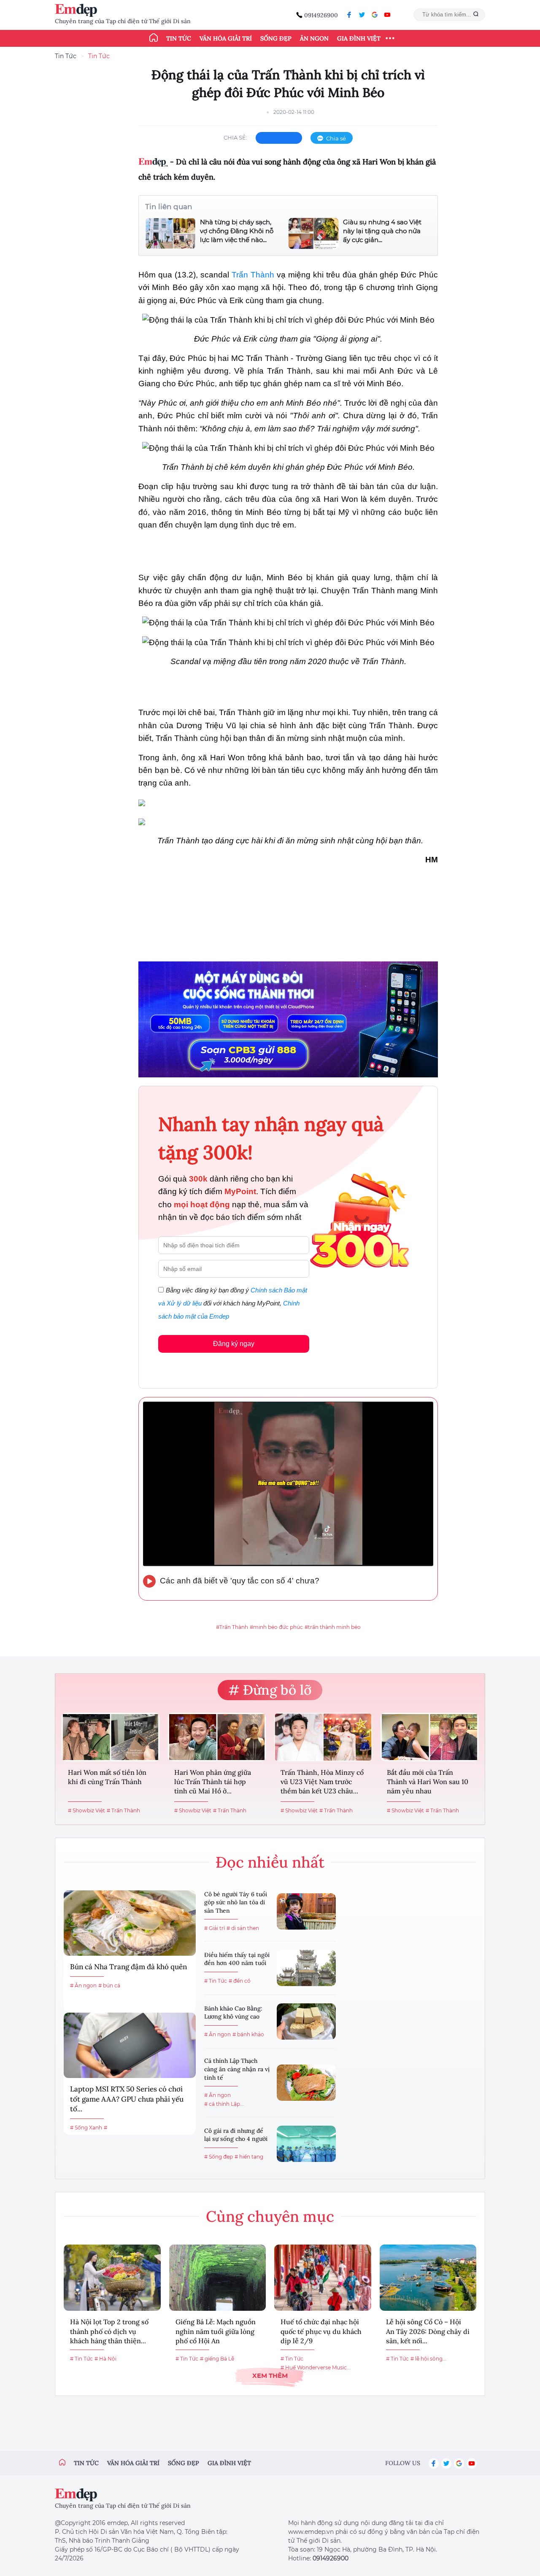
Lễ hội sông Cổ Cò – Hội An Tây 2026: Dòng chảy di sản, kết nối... (428, 2331)
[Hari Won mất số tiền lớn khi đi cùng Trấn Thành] (111, 1737)
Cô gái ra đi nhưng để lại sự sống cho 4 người (236, 2135)
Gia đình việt (229, 2463)
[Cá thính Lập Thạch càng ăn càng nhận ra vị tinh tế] (306, 2083)
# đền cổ (240, 1981)
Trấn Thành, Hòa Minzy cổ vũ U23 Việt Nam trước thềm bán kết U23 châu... (322, 1782)
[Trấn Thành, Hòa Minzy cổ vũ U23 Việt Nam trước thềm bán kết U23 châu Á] (323, 1737)
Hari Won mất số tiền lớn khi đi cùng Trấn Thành (107, 1777)
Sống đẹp (276, 38)
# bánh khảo (248, 2034)
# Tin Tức (216, 1981)
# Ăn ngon (83, 1985)
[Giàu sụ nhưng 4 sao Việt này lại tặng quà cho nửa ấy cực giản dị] (313, 233)
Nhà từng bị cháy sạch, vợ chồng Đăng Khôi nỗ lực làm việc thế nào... (237, 231)
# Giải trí (215, 1928)
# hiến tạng (249, 2157)
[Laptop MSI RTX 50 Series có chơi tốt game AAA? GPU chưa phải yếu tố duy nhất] (130, 2045)
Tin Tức (66, 56)
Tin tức (179, 38)
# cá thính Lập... (224, 2104)
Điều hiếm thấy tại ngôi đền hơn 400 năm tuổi (237, 1959)
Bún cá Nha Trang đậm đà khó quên (128, 1967)
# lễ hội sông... (428, 2359)
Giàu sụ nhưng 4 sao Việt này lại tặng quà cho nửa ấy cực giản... (382, 231)
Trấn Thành (253, 275)
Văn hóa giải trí (226, 38)
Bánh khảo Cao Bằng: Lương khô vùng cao (233, 2013)
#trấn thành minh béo (333, 1627)
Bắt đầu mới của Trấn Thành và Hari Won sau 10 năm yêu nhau (428, 1782)
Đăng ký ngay (234, 1344)
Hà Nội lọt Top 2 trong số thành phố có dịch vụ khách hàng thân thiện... (109, 2331)
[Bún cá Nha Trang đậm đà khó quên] (130, 1923)
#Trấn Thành (232, 1627)
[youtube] (387, 15)
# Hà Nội (105, 2359)
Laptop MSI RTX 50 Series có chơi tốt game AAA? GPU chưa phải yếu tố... (127, 2099)
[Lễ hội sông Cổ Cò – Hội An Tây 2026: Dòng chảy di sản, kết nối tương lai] (428, 2278)
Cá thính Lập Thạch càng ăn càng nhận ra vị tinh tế (237, 2069)
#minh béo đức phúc (276, 1627)
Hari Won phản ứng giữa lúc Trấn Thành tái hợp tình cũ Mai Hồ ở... (213, 1782)
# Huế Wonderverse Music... (316, 2367)
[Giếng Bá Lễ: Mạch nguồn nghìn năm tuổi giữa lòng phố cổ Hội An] (218, 2278)
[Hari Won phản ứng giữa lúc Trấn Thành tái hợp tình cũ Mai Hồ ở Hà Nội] (217, 1737)
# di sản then (243, 1928)
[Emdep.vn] (78, 10)
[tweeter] (362, 15)
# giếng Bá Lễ (217, 2359)
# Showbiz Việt (86, 1810)
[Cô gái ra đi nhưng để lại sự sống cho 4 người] (306, 2144)
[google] (375, 15)
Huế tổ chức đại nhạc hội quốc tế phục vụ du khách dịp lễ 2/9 (321, 2331)
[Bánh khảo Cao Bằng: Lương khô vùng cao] (306, 2022)
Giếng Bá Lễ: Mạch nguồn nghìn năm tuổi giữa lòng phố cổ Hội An (216, 2331)
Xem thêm (270, 2375)
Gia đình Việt (359, 38)
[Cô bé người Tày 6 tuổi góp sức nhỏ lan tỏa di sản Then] (306, 1911)
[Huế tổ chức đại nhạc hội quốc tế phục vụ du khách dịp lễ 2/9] (323, 2278)
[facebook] (349, 15)
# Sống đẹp (219, 2157)
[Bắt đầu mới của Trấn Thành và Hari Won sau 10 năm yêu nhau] (429, 1737)
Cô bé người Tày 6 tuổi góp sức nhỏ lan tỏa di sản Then (236, 1902)
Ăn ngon (314, 38)
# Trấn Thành (123, 1810)
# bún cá (109, 1985)
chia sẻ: (235, 137)
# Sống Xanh (86, 2128)
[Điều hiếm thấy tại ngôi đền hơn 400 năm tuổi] (306, 1968)
